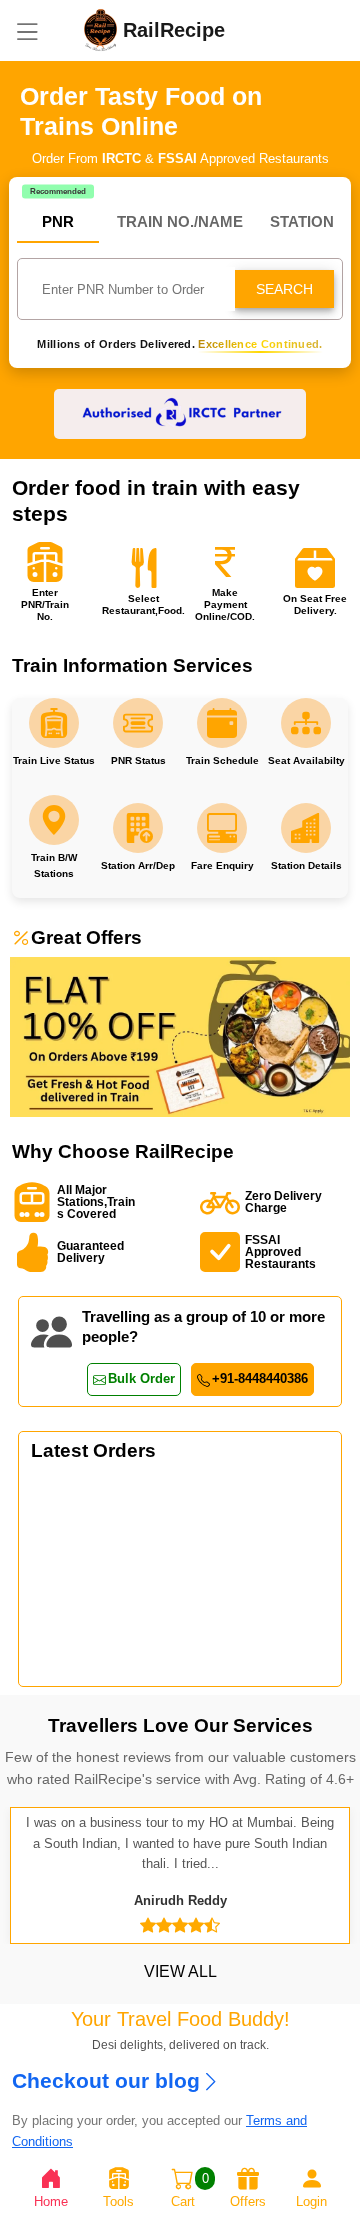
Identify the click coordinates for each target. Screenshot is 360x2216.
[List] (27, 30)
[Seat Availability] (54, 723)
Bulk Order (141, 1378)
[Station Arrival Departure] (138, 723)
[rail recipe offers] (180, 1036)
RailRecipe (191, 30)
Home (51, 2201)
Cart (190, 2190)
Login (311, 2201)
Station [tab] (302, 221)
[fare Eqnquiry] (222, 723)
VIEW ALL (180, 1971)
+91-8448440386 (260, 1378)
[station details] (306, 723)
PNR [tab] (58, 221)
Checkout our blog (106, 2081)
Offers (248, 2201)
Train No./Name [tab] (180, 221)
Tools (118, 2201)
